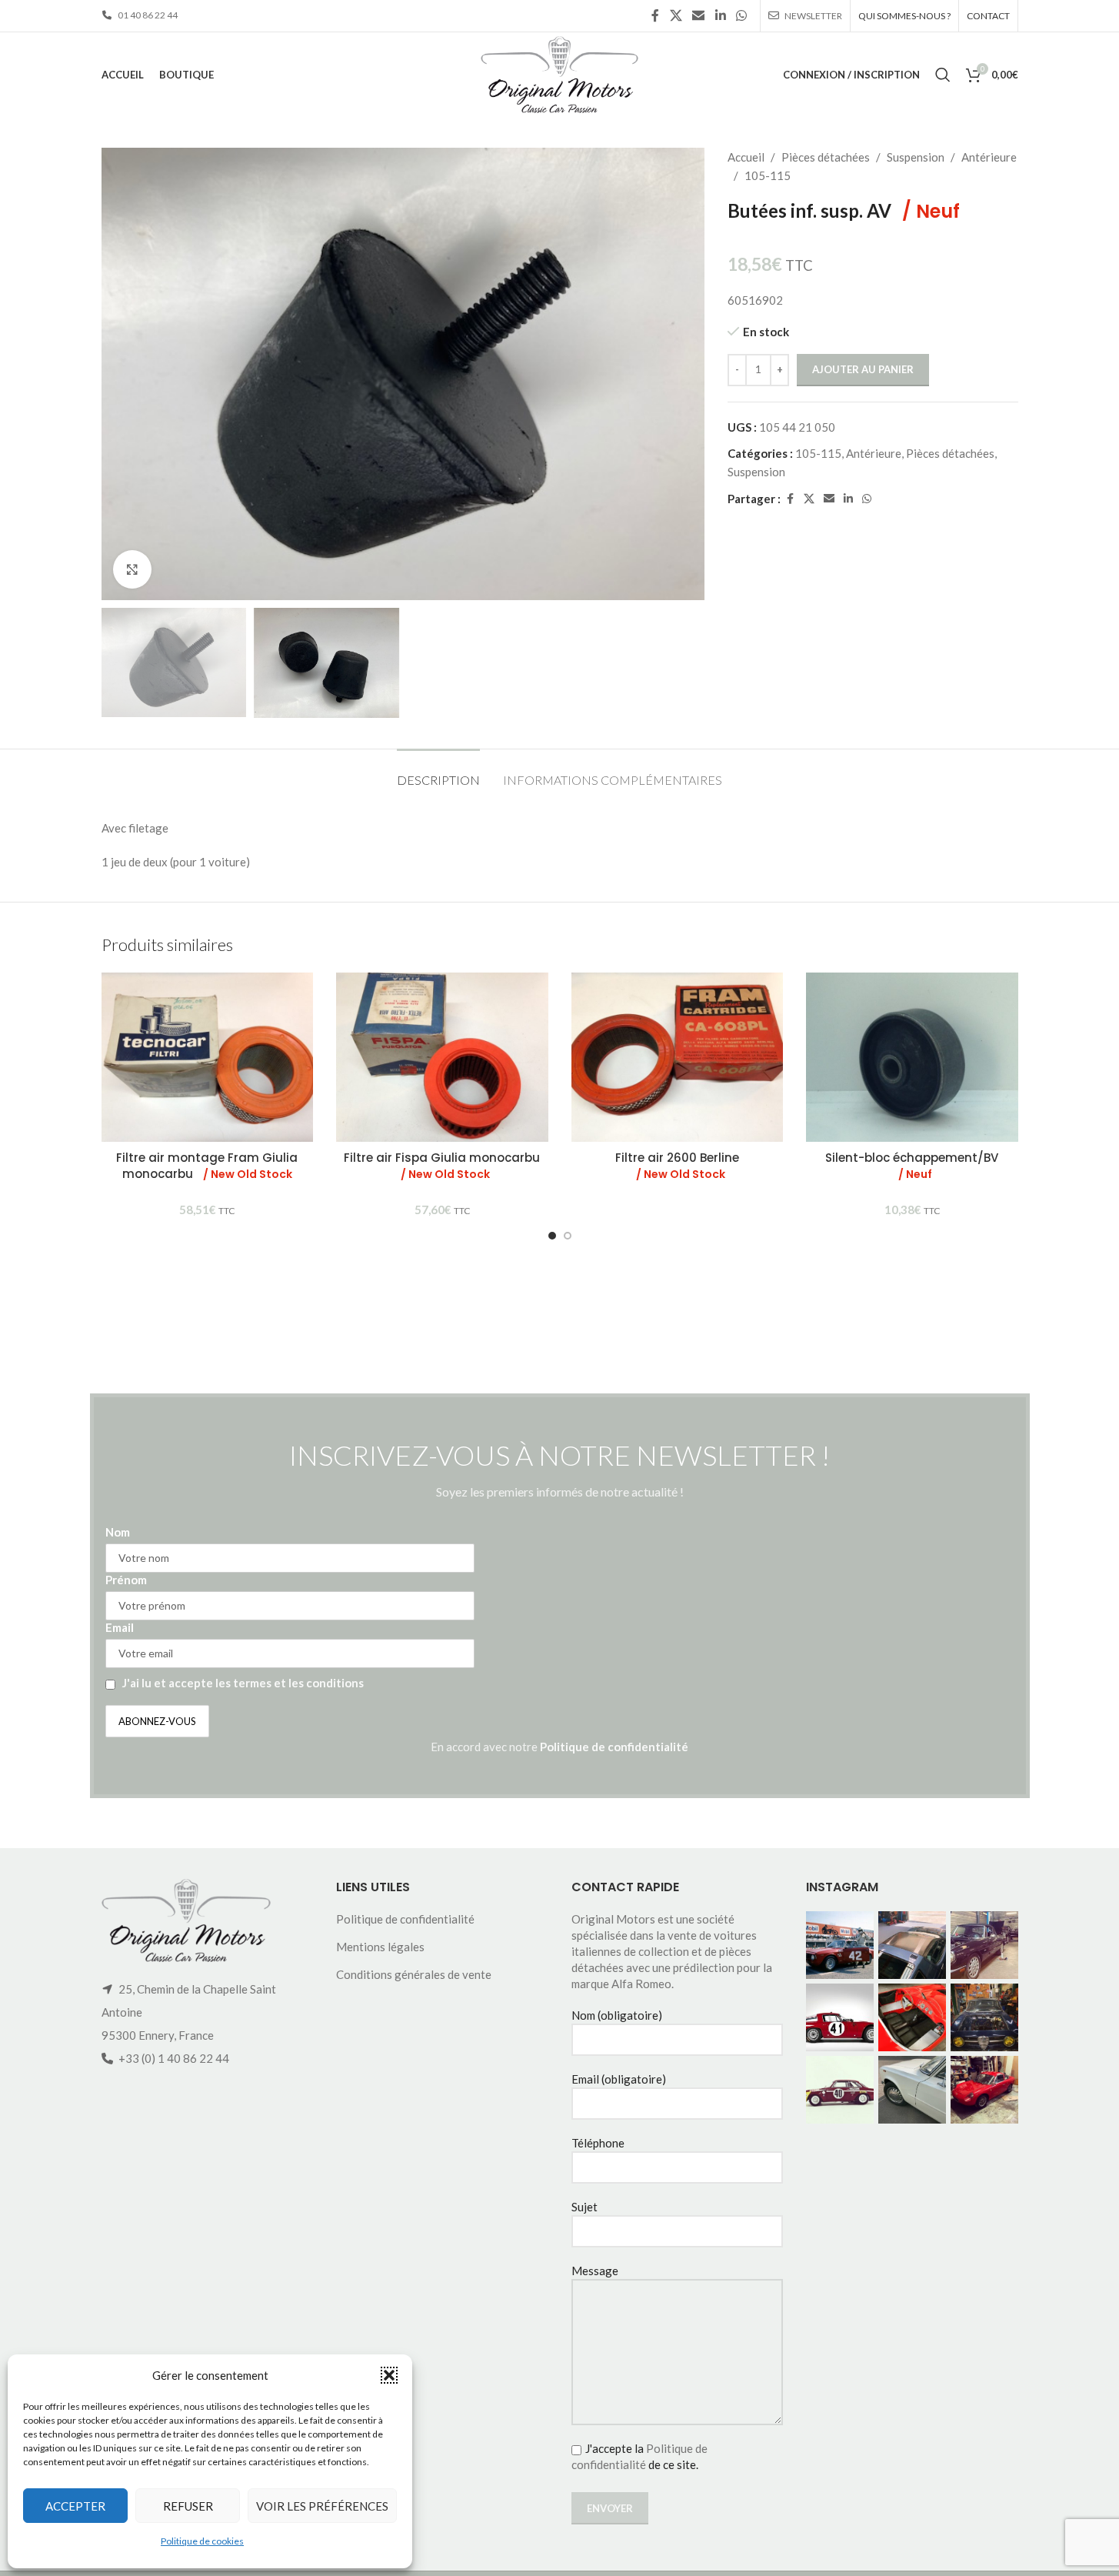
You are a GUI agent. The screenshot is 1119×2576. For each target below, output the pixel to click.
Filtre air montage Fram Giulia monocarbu (207, 1166)
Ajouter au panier (863, 369)
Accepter (75, 2506)
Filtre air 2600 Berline (677, 1166)
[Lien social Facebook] (655, 15)
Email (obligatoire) (619, 2079)
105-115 (768, 175)
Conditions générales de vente (414, 1974)
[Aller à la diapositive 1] (552, 1236)
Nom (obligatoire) (617, 2015)
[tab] (438, 772)
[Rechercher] (943, 75)
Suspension (916, 157)
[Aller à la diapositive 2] (568, 1236)
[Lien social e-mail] (699, 15)
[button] (389, 2375)
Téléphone (598, 2143)
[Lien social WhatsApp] (741, 15)
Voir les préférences (322, 2506)
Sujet (584, 2207)
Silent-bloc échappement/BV (912, 1166)
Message (595, 2271)
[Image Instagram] (840, 1945)
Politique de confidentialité (614, 1747)
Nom (118, 1532)
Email (120, 1627)
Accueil (746, 157)
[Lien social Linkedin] (720, 15)
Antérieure (989, 157)
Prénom (126, 1580)
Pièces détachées (826, 157)
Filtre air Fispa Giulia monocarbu (442, 1166)
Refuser (188, 2506)
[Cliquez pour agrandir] (132, 569)
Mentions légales (380, 1947)
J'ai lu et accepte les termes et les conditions (243, 1683)
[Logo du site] (559, 73)
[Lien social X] (676, 15)
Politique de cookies (202, 2541)
